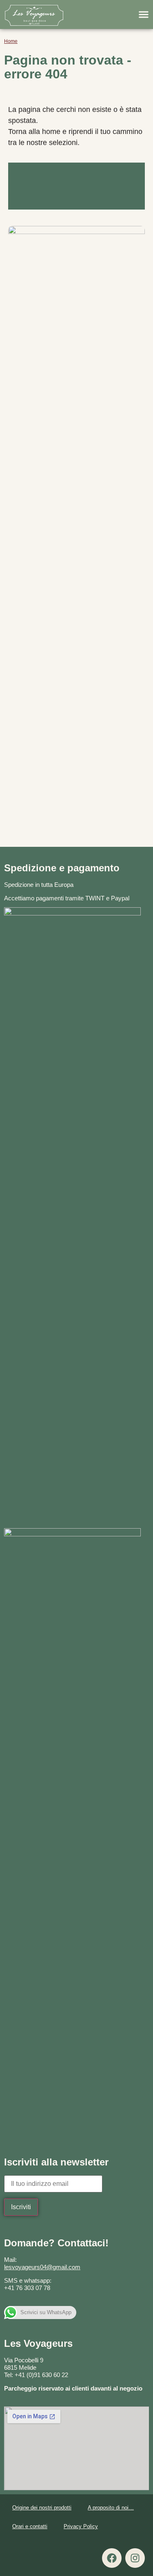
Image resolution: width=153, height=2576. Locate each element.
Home (11, 41)
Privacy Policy (81, 2526)
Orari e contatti (30, 2526)
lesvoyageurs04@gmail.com (42, 2267)
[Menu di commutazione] (144, 14)
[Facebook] (112, 2558)
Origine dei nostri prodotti (42, 2508)
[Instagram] (135, 2558)
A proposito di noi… (111, 2508)
